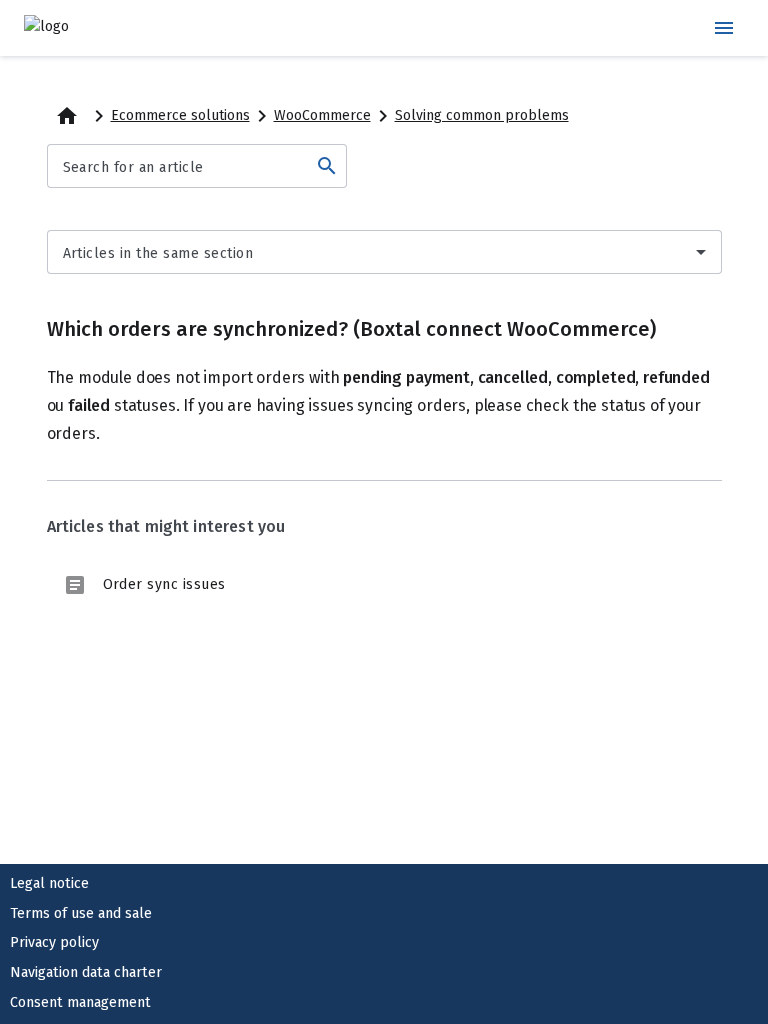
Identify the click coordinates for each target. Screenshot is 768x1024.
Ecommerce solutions (180, 115)
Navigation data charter (86, 972)
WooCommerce (322, 115)
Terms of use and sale (81, 913)
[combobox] (384, 252)
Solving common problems (482, 115)
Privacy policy (54, 942)
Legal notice (49, 883)
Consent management (80, 1002)
